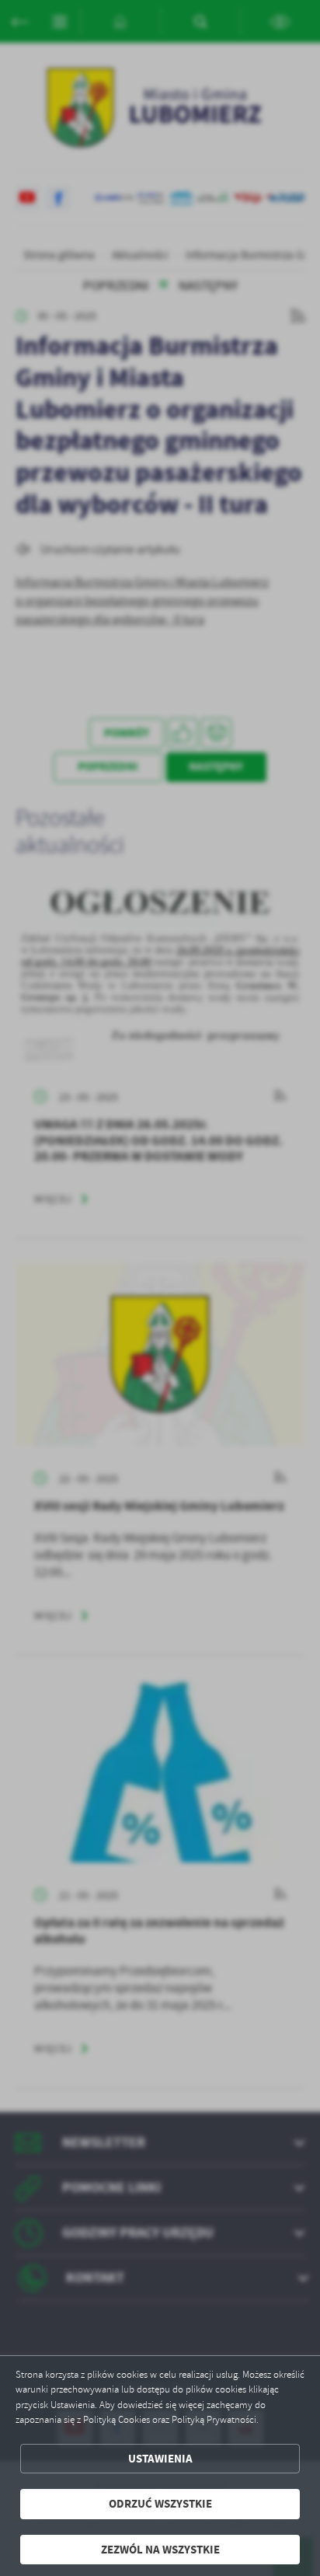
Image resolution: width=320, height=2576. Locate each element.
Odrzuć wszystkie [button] (160, 2504)
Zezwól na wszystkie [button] (160, 2550)
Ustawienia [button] (160, 2459)
